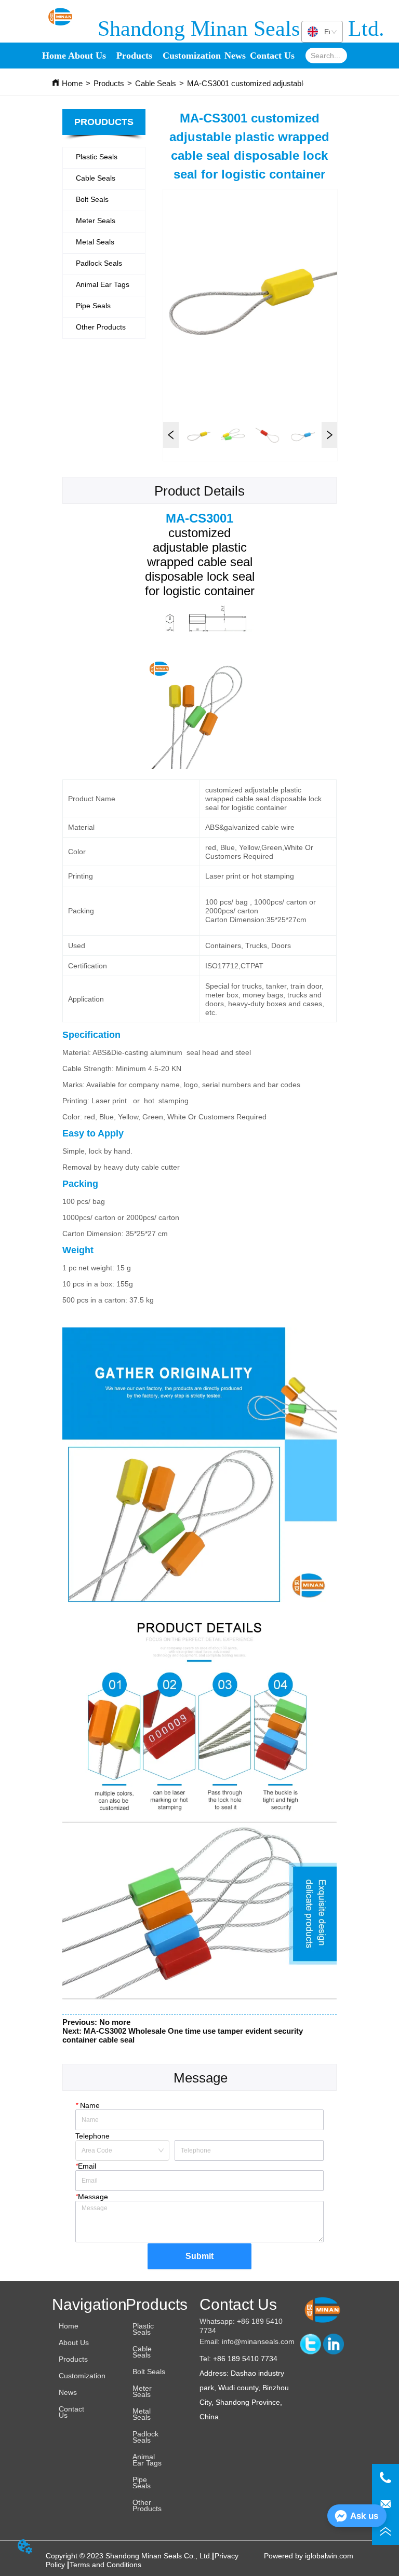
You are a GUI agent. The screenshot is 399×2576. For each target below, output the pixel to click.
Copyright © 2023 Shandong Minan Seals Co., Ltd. (129, 2556)
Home (72, 83)
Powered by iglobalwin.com (309, 2556)
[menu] (167, 56)
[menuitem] (134, 56)
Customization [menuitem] (192, 56)
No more (115, 2022)
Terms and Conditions (105, 2565)
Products (109, 83)
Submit (199, 2256)
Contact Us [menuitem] (272, 56)
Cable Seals (156, 83)
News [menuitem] (235, 56)
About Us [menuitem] (87, 56)
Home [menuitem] (54, 56)
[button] (134, 56)
